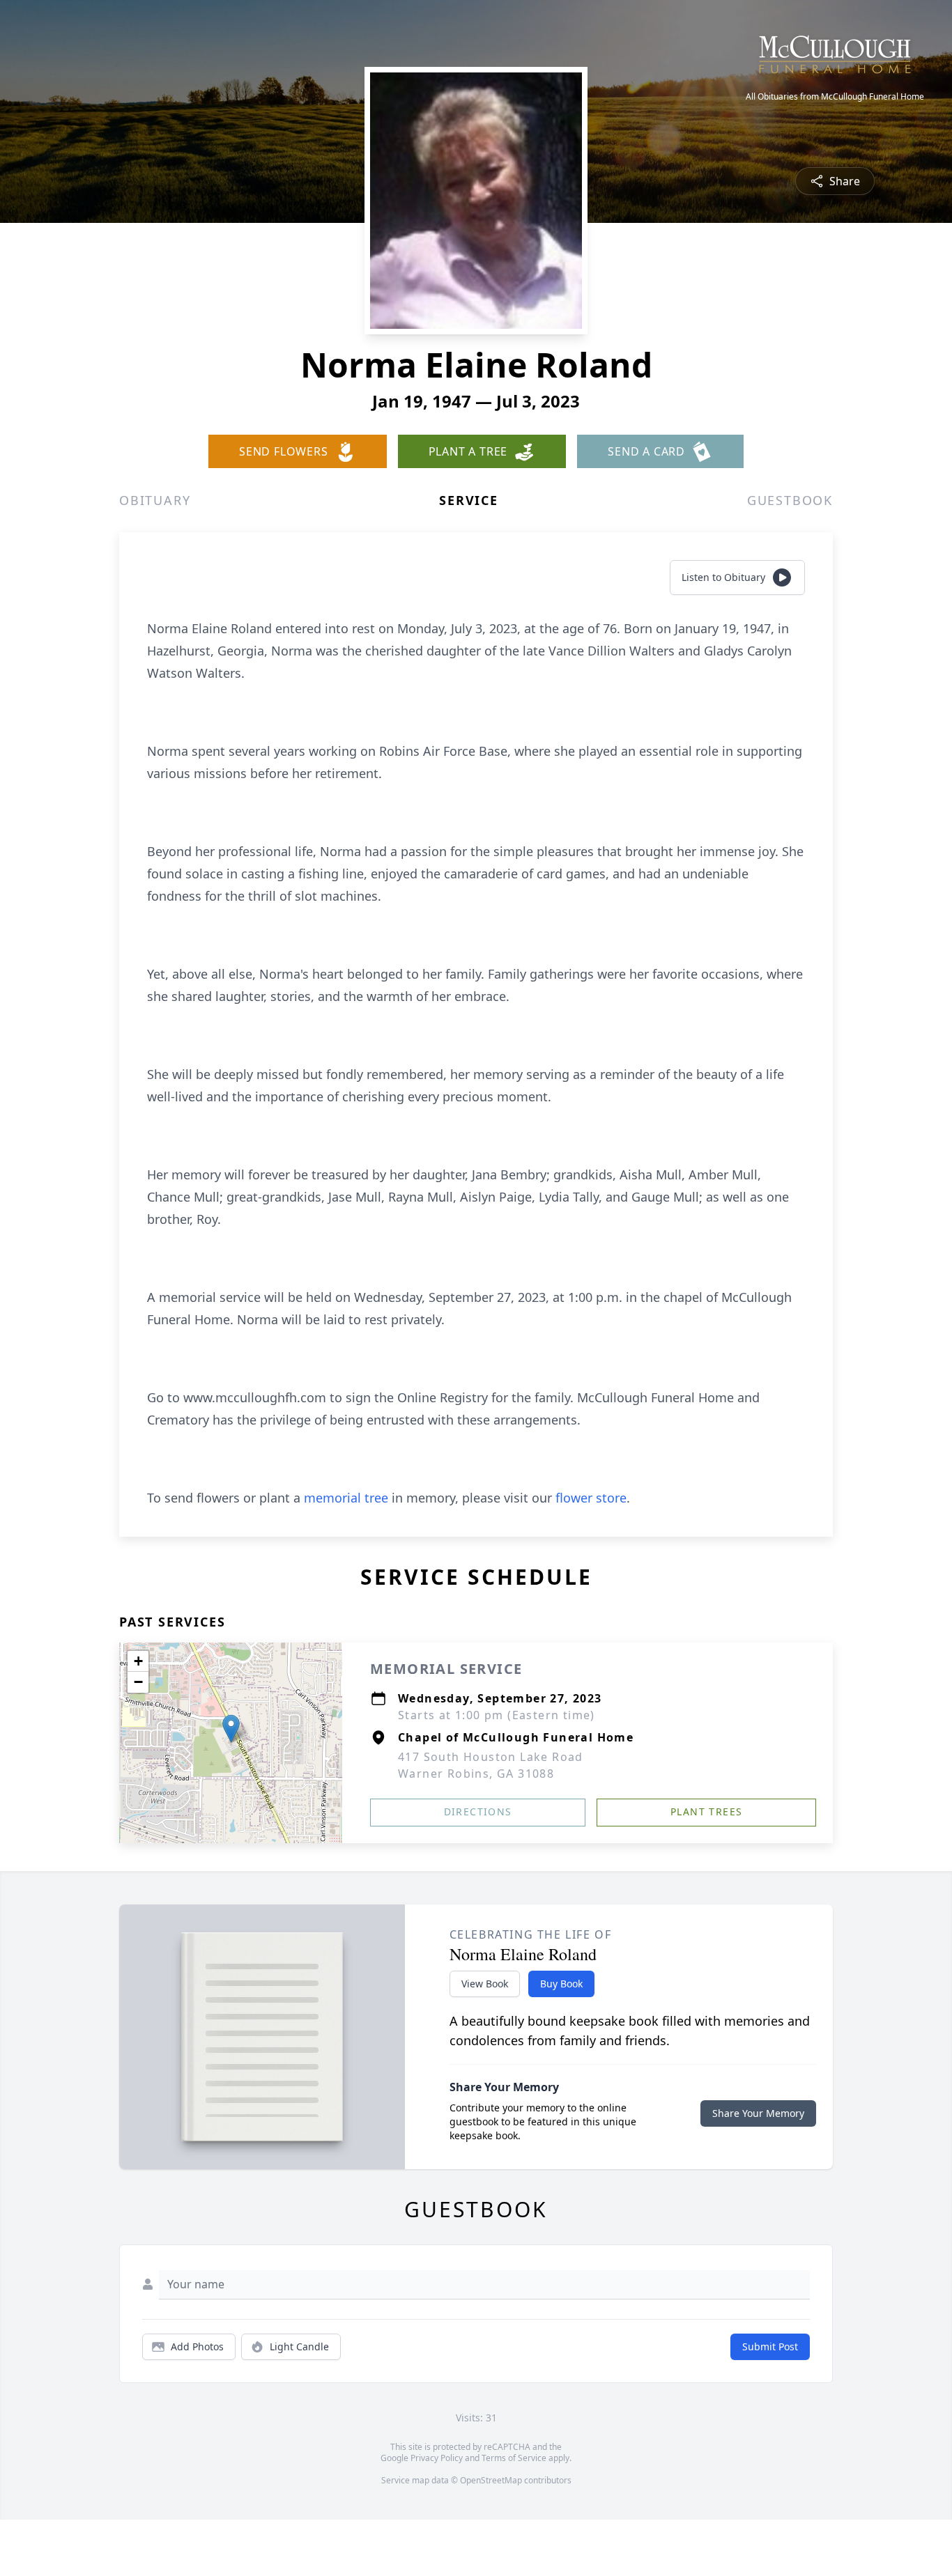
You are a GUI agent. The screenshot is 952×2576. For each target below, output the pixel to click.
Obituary (155, 500)
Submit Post (770, 2346)
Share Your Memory (758, 2113)
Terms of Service (514, 2458)
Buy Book (561, 1984)
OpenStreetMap (491, 2480)
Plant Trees (706, 1811)
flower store (591, 1498)
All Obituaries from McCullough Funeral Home (835, 97)
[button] (231, 1729)
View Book (485, 1984)
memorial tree (346, 1498)
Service (469, 500)
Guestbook (790, 500)
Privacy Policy (437, 2458)
